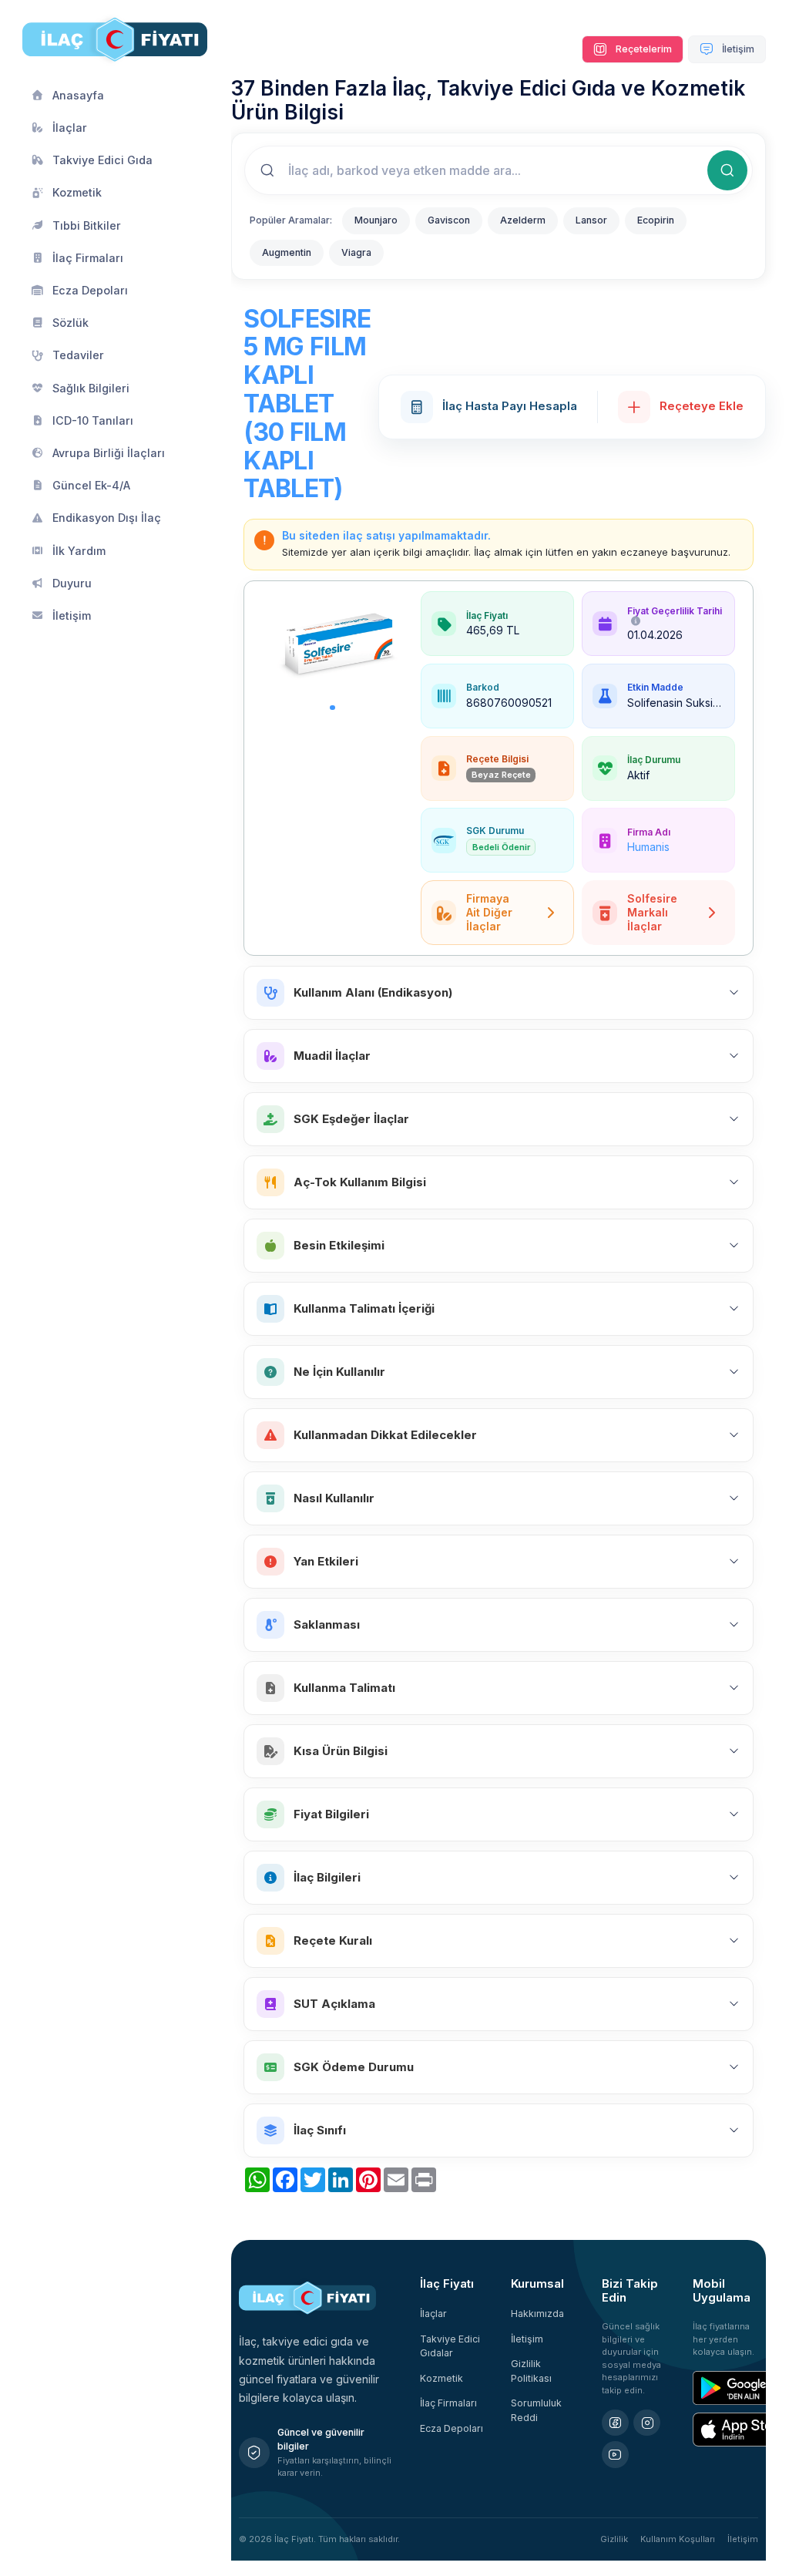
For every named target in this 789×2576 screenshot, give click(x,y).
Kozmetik (442, 2378)
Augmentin (287, 252)
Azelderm (523, 220)
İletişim (737, 49)
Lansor (591, 220)
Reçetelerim (643, 49)
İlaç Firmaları (448, 2403)
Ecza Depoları (452, 2428)
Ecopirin (656, 220)
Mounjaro (376, 220)
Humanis (648, 847)
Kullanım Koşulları (678, 2539)
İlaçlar (433, 2314)
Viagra (356, 252)
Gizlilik (614, 2539)
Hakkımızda (537, 2314)
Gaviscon (449, 220)
